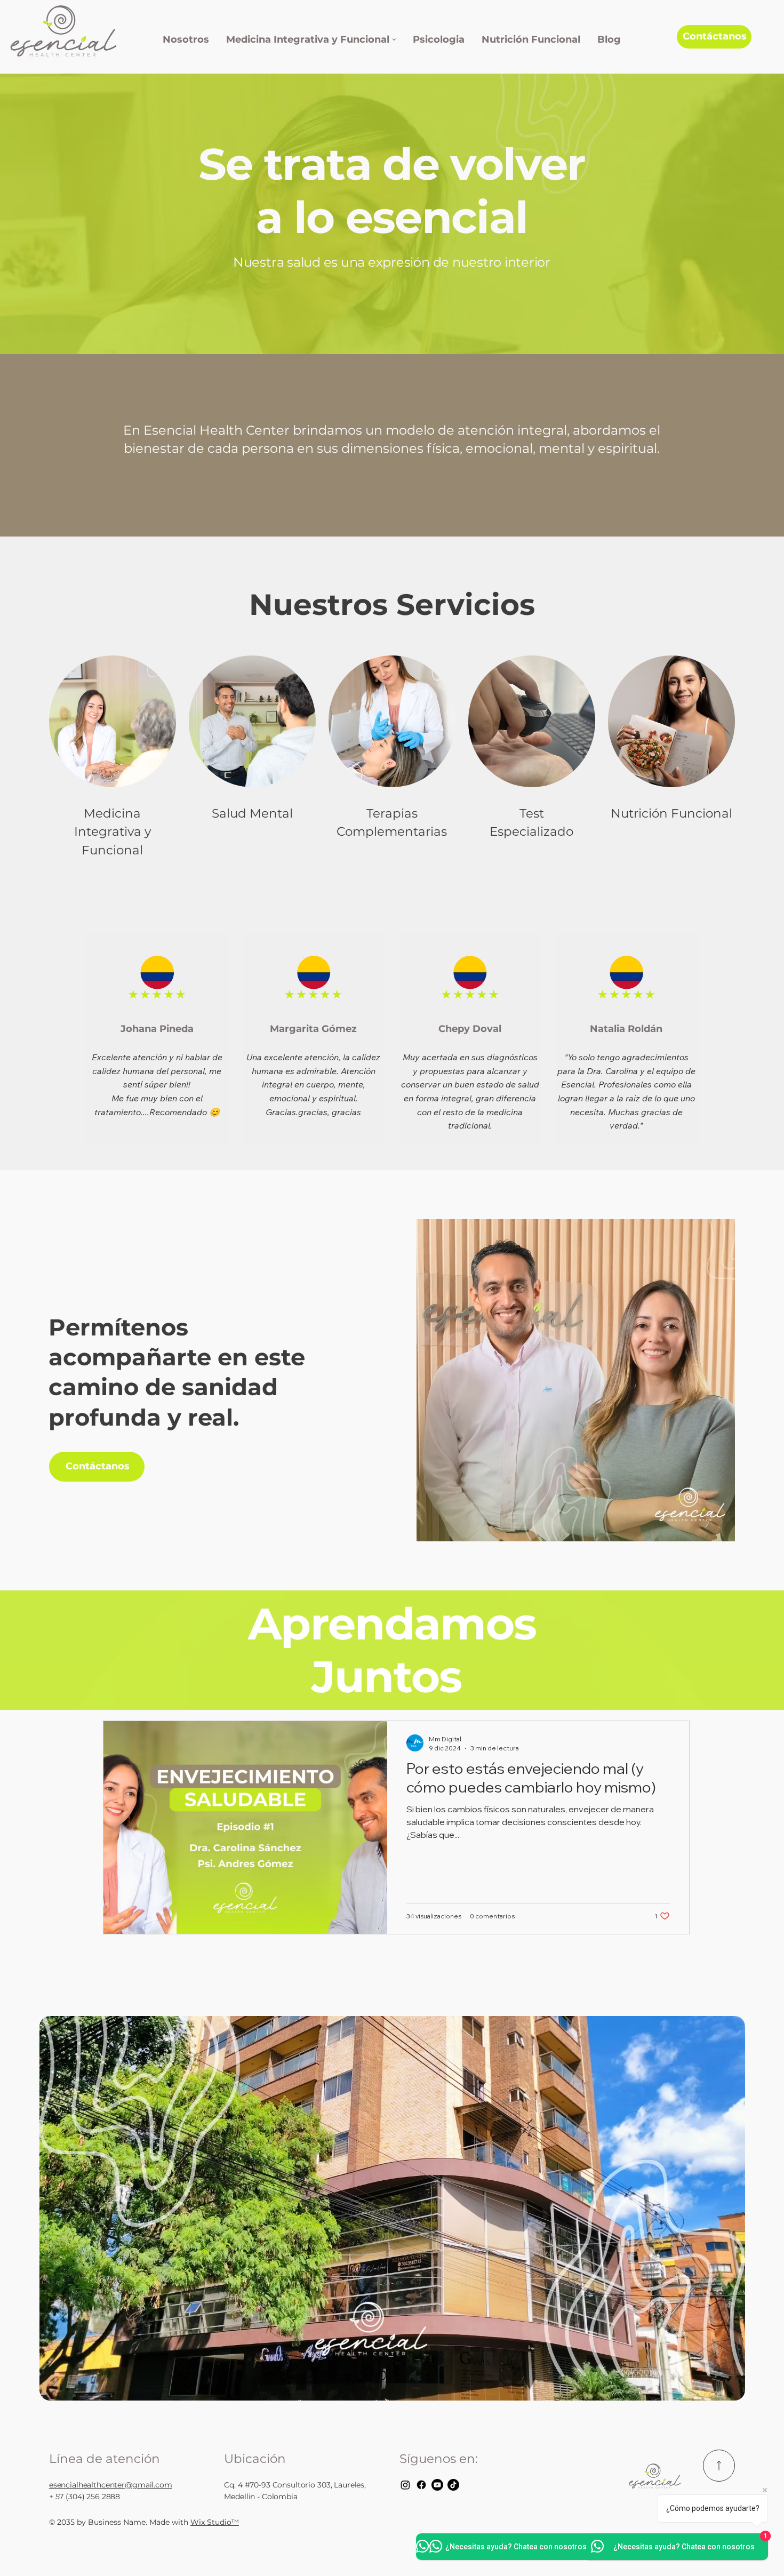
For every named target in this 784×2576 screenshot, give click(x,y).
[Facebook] (421, 2485)
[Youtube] (437, 2485)
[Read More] (719, 2466)
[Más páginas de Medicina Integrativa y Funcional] (394, 39)
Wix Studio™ (215, 2522)
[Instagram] (405, 2485)
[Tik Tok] (453, 2485)
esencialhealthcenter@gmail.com (111, 2485)
